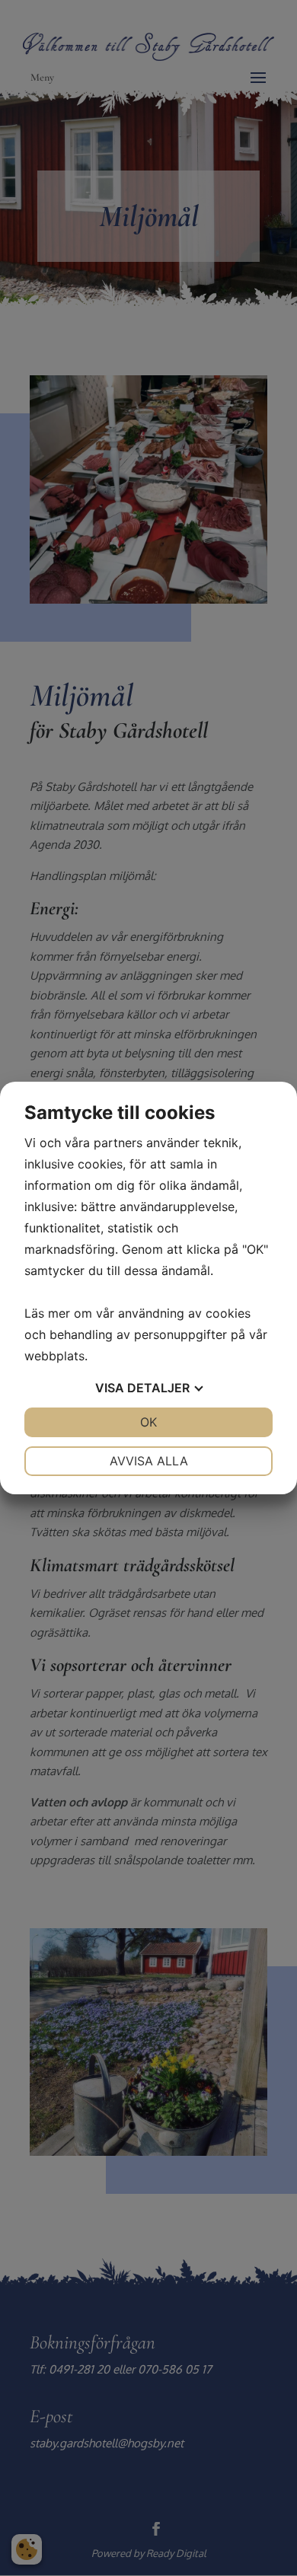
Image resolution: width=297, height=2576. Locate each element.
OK (148, 1422)
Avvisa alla (149, 1461)
